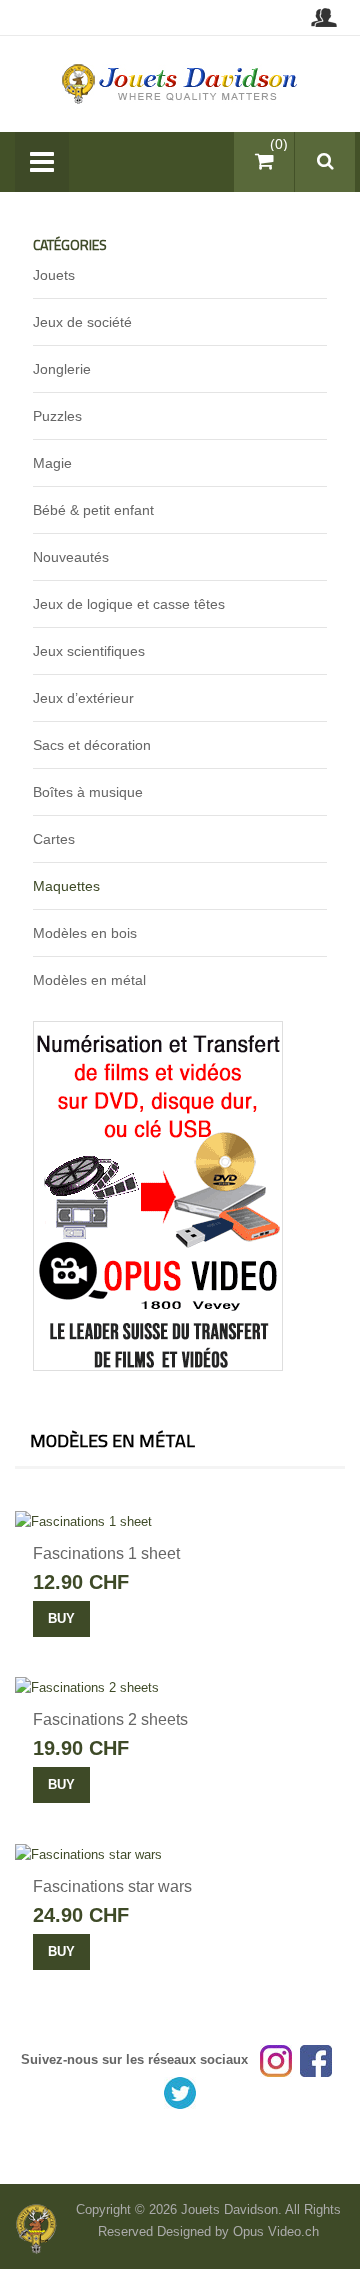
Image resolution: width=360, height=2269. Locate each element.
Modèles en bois (85, 933)
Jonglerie (62, 369)
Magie (52, 463)
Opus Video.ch (276, 2231)
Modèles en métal (89, 980)
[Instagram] (276, 2059)
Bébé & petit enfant (93, 510)
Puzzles (57, 416)
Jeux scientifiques (89, 651)
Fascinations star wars (112, 1886)
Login (323, 17)
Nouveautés (71, 557)
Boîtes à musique (88, 792)
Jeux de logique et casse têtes (129, 604)
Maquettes (66, 886)
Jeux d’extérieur (83, 698)
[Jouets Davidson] (180, 82)
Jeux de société (82, 322)
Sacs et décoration (92, 745)
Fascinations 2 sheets (110, 1719)
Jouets (54, 275)
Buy (61, 1618)
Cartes (54, 839)
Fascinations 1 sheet (106, 1553)
